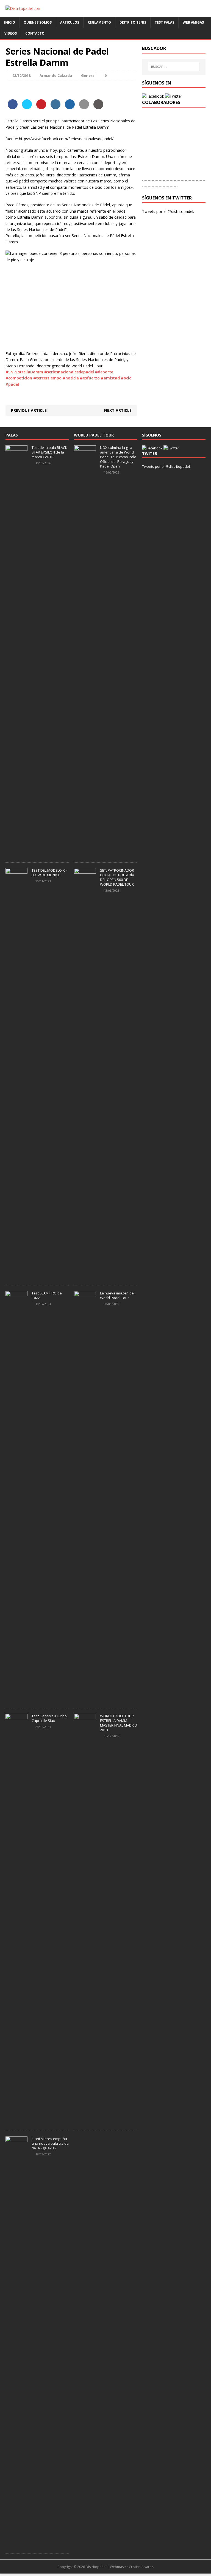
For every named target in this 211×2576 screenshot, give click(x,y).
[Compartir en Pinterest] (41, 108)
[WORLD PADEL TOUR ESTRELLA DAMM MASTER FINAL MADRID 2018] (85, 2122)
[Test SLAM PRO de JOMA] (16, 1699)
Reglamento (99, 22)
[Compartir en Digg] (70, 108)
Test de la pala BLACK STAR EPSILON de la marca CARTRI (49, 452)
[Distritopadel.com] (105, 9)
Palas (12, 435)
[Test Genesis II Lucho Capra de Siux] (16, 2122)
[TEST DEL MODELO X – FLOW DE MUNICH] (16, 1277)
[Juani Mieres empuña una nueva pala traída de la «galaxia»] (16, 2545)
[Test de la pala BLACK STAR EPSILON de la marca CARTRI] (16, 854)
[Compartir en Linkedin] (55, 108)
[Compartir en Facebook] (13, 108)
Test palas (164, 22)
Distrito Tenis (133, 22)
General (88, 75)
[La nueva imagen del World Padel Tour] (85, 1699)
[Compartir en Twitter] (27, 108)
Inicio (10, 22)
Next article (118, 410)
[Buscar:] (174, 67)
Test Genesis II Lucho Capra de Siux (49, 1718)
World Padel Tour (94, 435)
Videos (11, 33)
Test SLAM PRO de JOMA (47, 1295)
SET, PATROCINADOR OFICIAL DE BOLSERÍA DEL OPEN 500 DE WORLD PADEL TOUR (117, 877)
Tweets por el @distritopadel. (168, 211)
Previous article (29, 410)
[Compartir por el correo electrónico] (84, 108)
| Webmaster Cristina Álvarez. (131, 2567)
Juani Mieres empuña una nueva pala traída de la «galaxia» (50, 2143)
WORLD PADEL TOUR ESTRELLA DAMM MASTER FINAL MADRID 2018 (119, 1723)
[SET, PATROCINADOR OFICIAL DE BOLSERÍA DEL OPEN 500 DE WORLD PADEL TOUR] (85, 1277)
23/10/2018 (21, 75)
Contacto (35, 33)
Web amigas (193, 22)
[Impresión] (98, 108)
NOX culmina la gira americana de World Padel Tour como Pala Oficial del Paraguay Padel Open (118, 457)
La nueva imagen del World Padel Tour (117, 1295)
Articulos (70, 22)
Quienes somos (38, 22)
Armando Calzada (56, 75)
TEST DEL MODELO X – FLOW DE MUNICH (50, 873)
